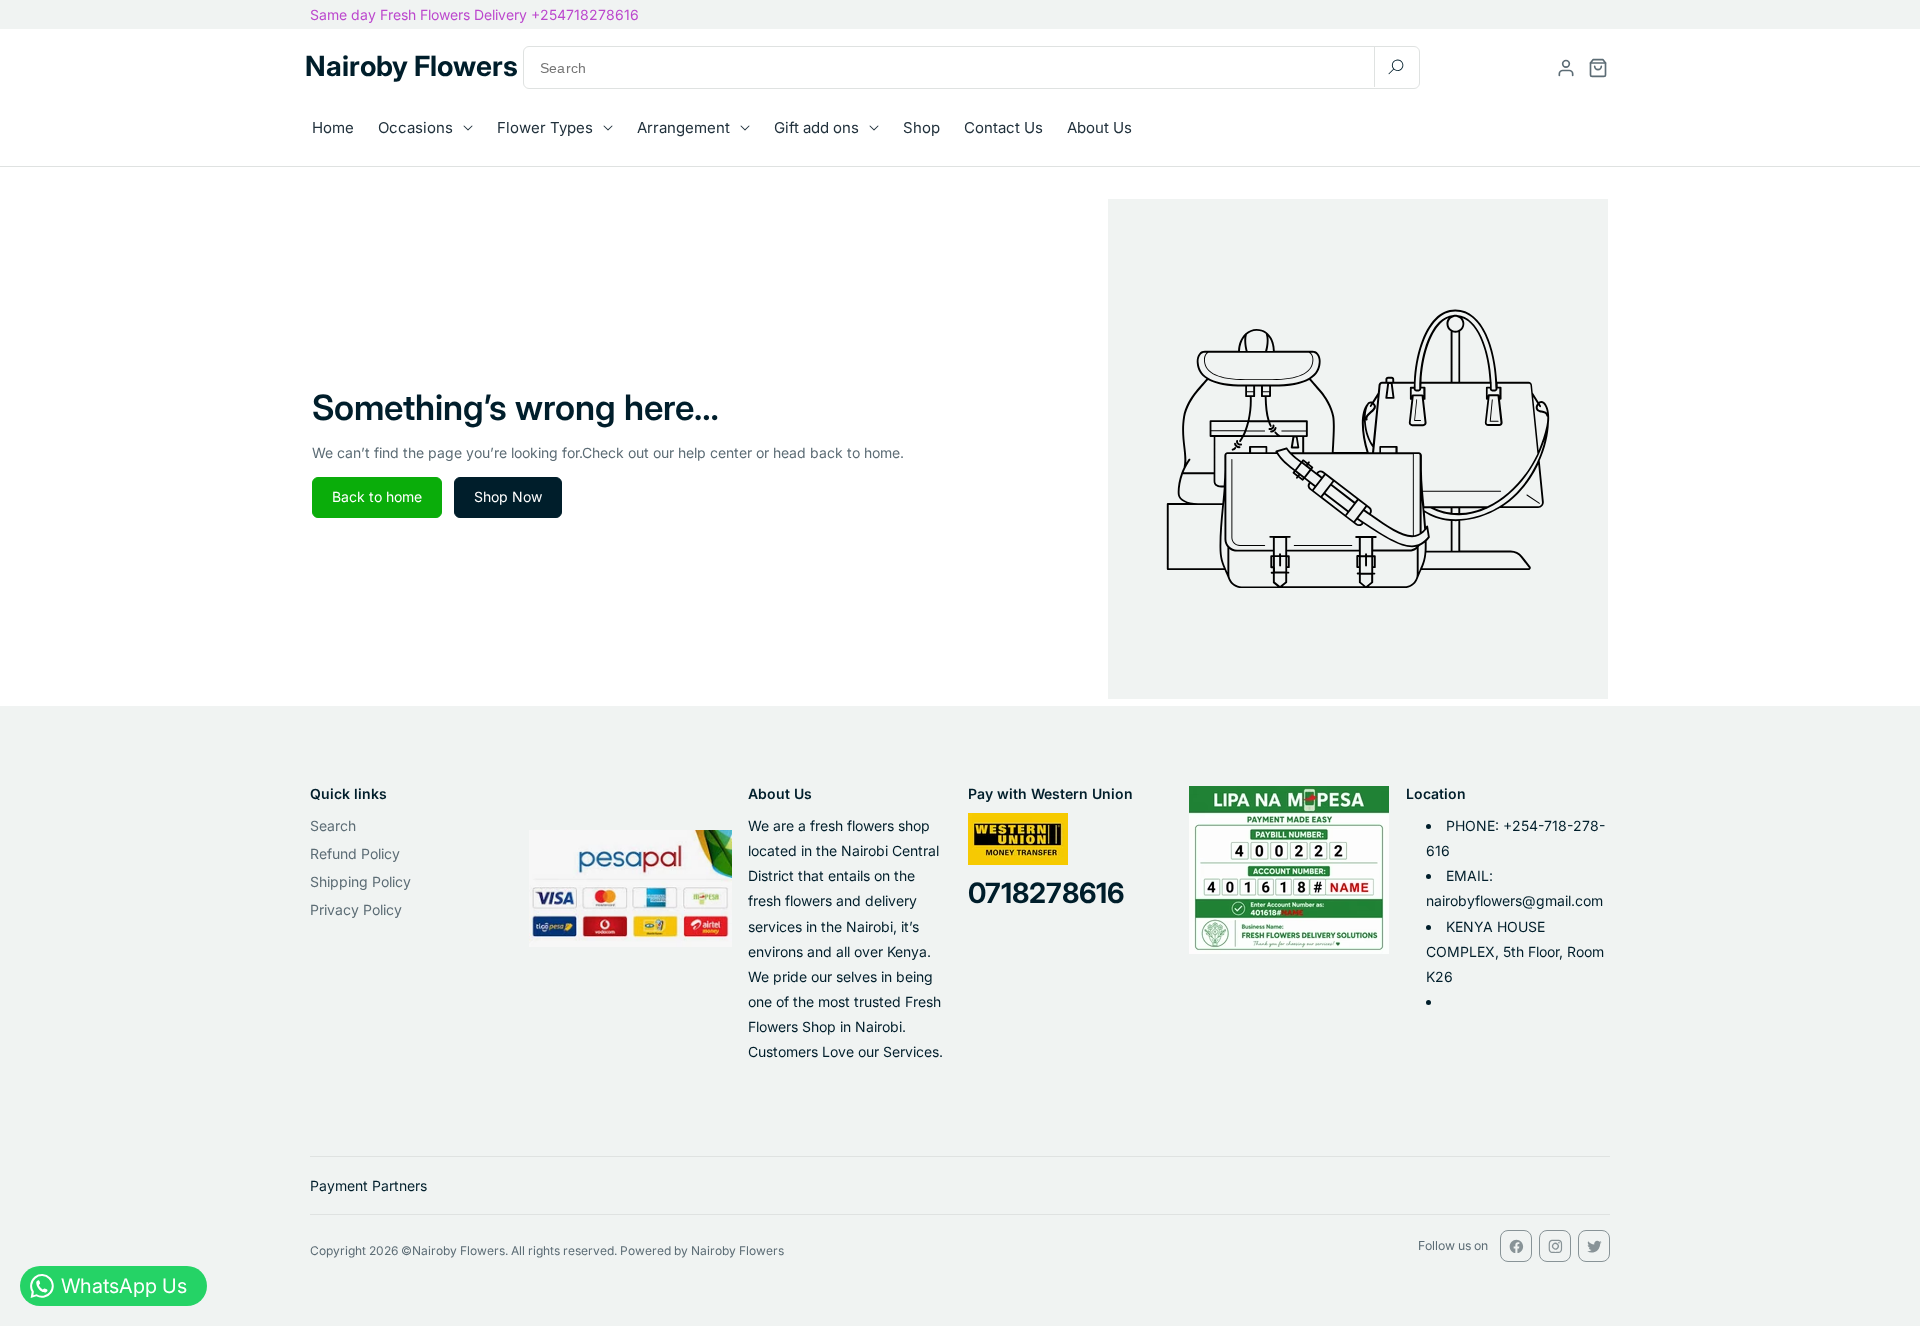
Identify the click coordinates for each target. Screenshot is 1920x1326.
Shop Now (508, 496)
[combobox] (971, 67)
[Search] (1396, 66)
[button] (1598, 68)
